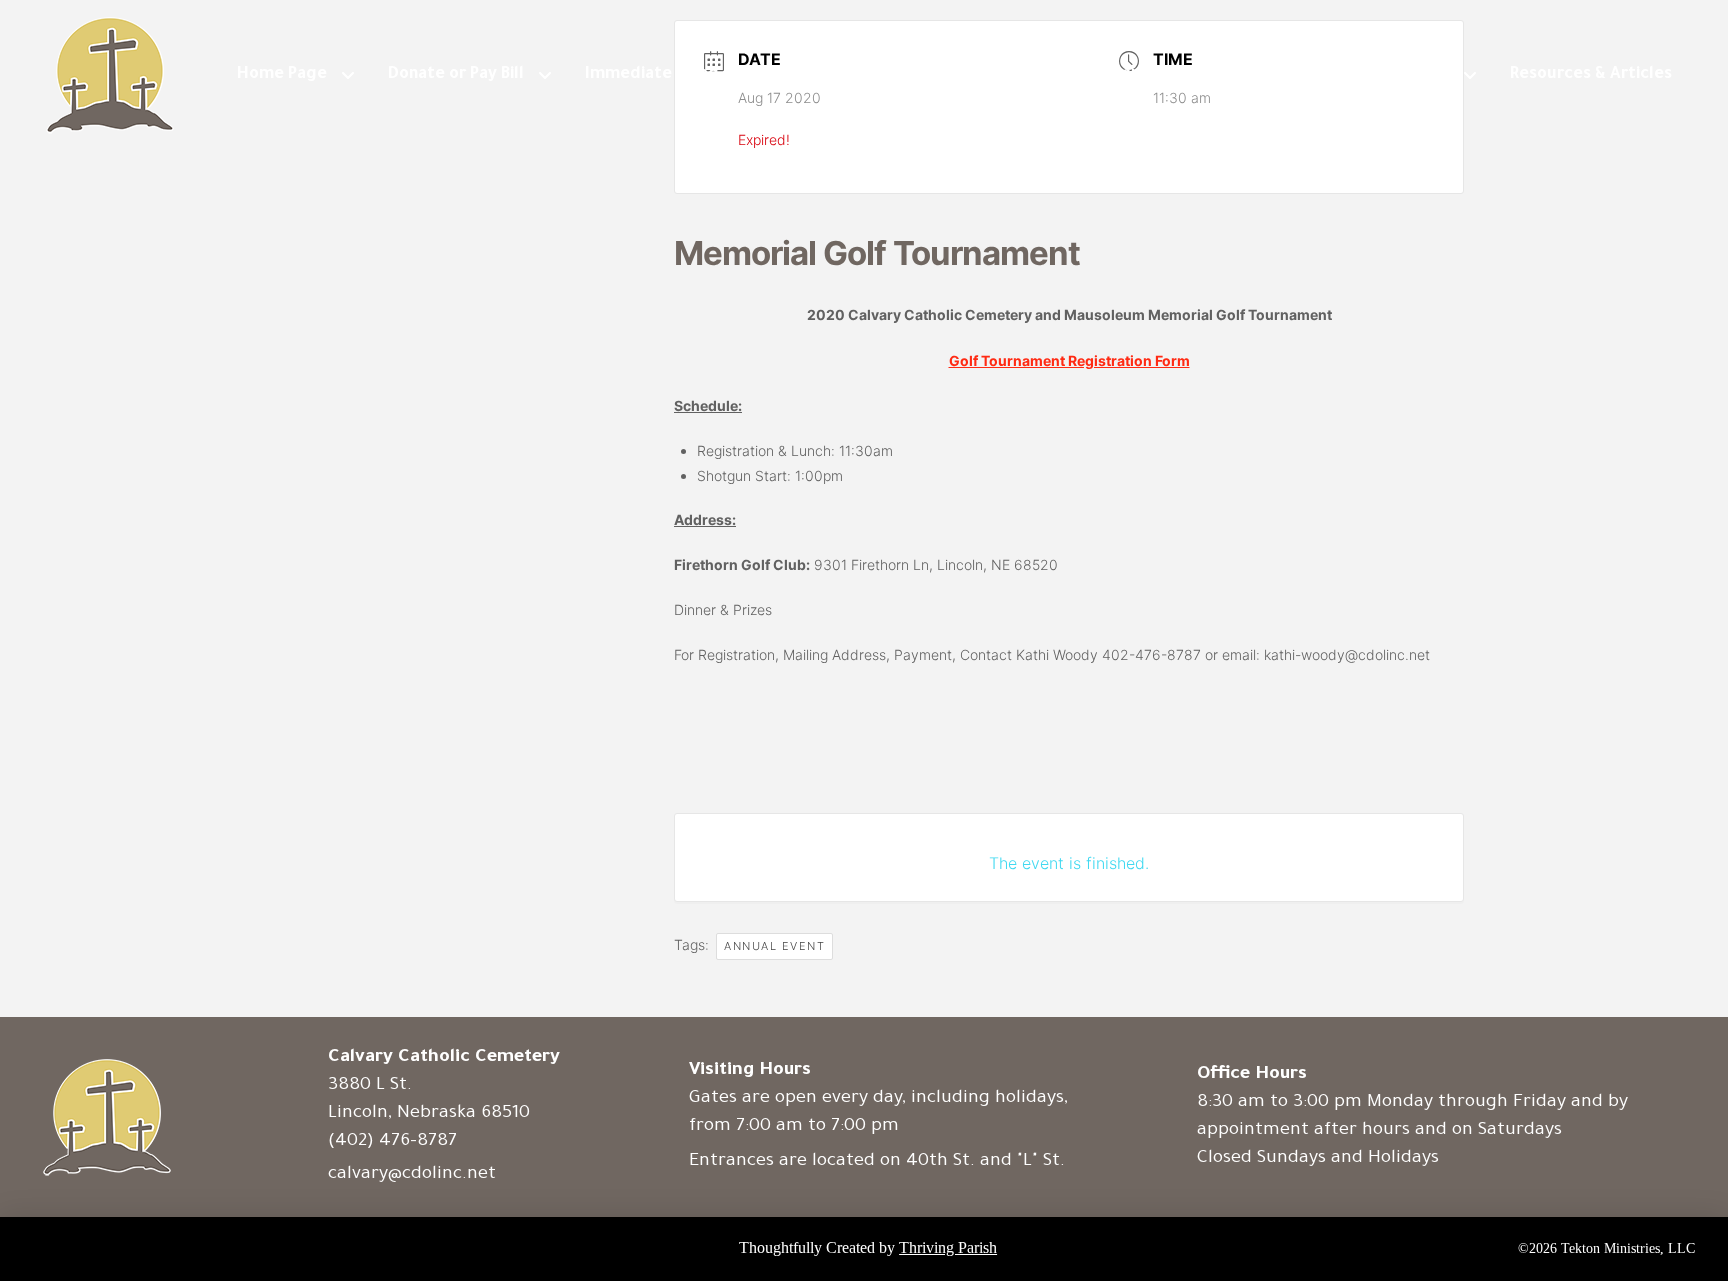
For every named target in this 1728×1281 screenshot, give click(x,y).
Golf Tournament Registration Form (1069, 360)
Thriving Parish (948, 1247)
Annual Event (774, 946)
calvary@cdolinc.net (412, 1175)
